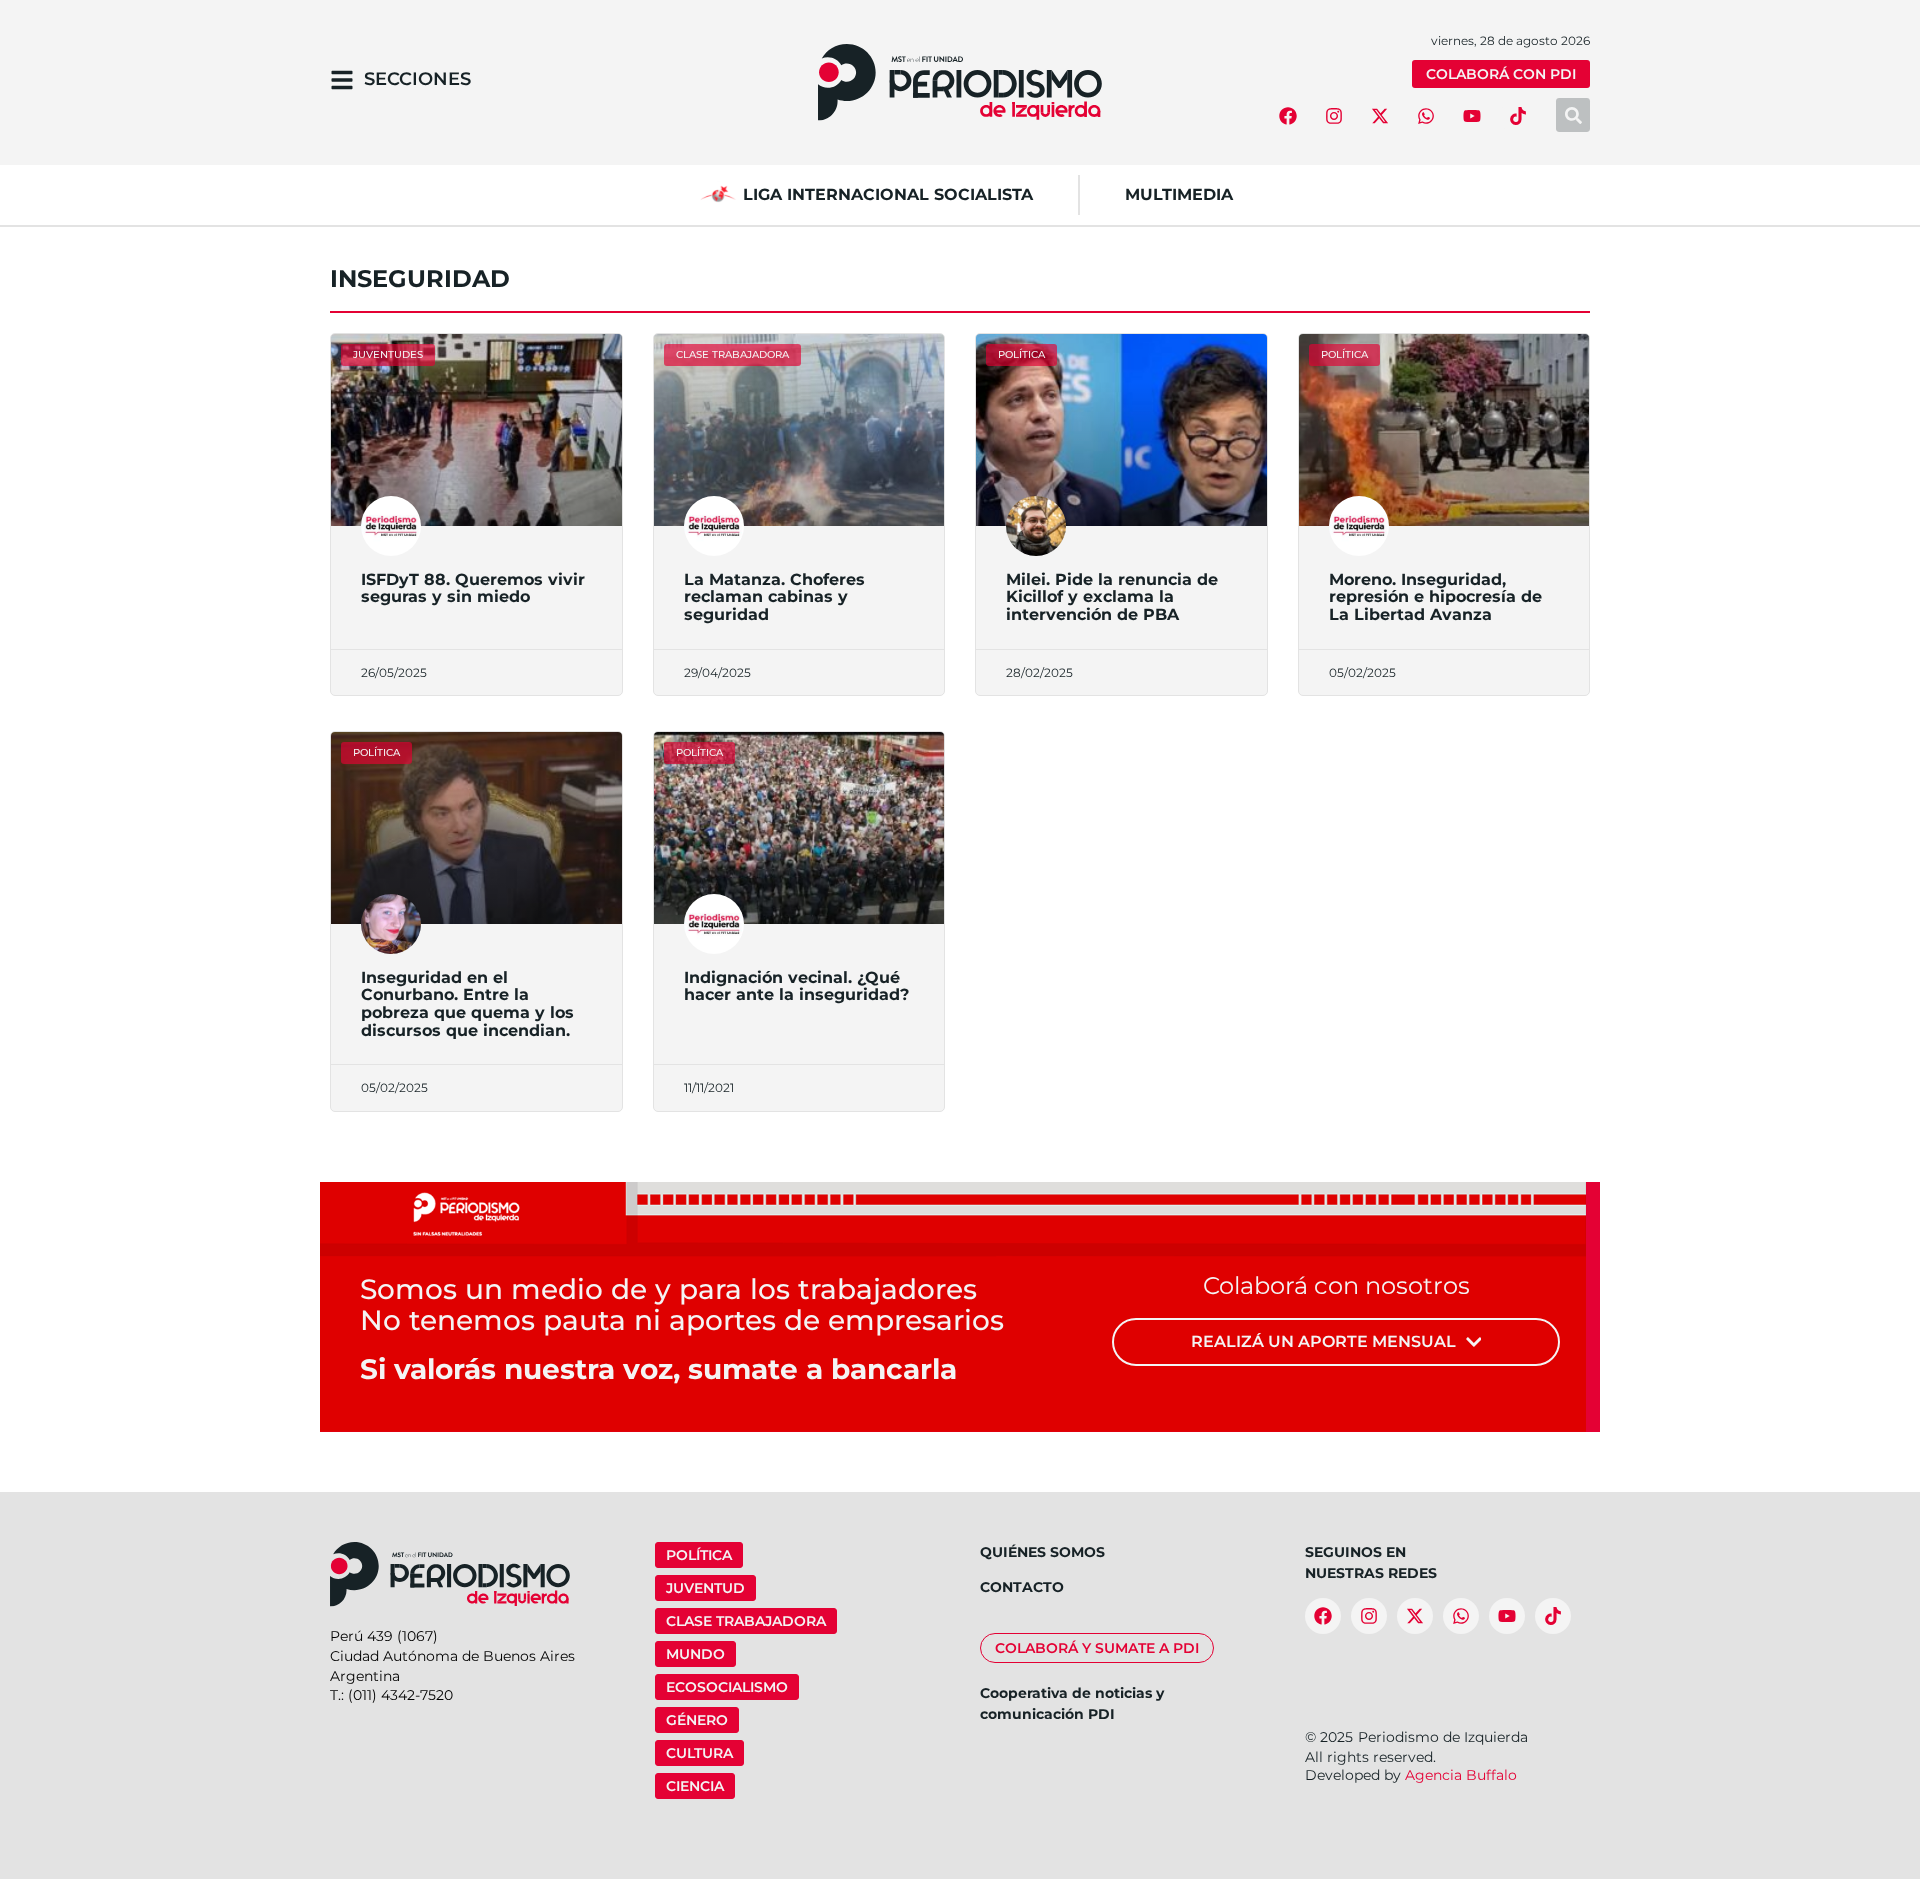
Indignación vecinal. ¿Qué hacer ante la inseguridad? (796, 986)
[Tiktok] (1518, 116)
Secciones (417, 79)
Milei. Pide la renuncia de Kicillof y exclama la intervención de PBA (1112, 597)
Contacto (1022, 1587)
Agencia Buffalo (1461, 1775)
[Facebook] (1288, 116)
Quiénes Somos (1042, 1552)
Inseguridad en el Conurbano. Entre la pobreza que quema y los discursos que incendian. (467, 1004)
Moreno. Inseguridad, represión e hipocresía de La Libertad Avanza (1435, 597)
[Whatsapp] (1426, 116)
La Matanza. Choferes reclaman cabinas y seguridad (774, 597)
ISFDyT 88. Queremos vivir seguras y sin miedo (473, 588)
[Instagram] (1334, 116)
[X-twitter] (1380, 116)
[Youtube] (1472, 116)
